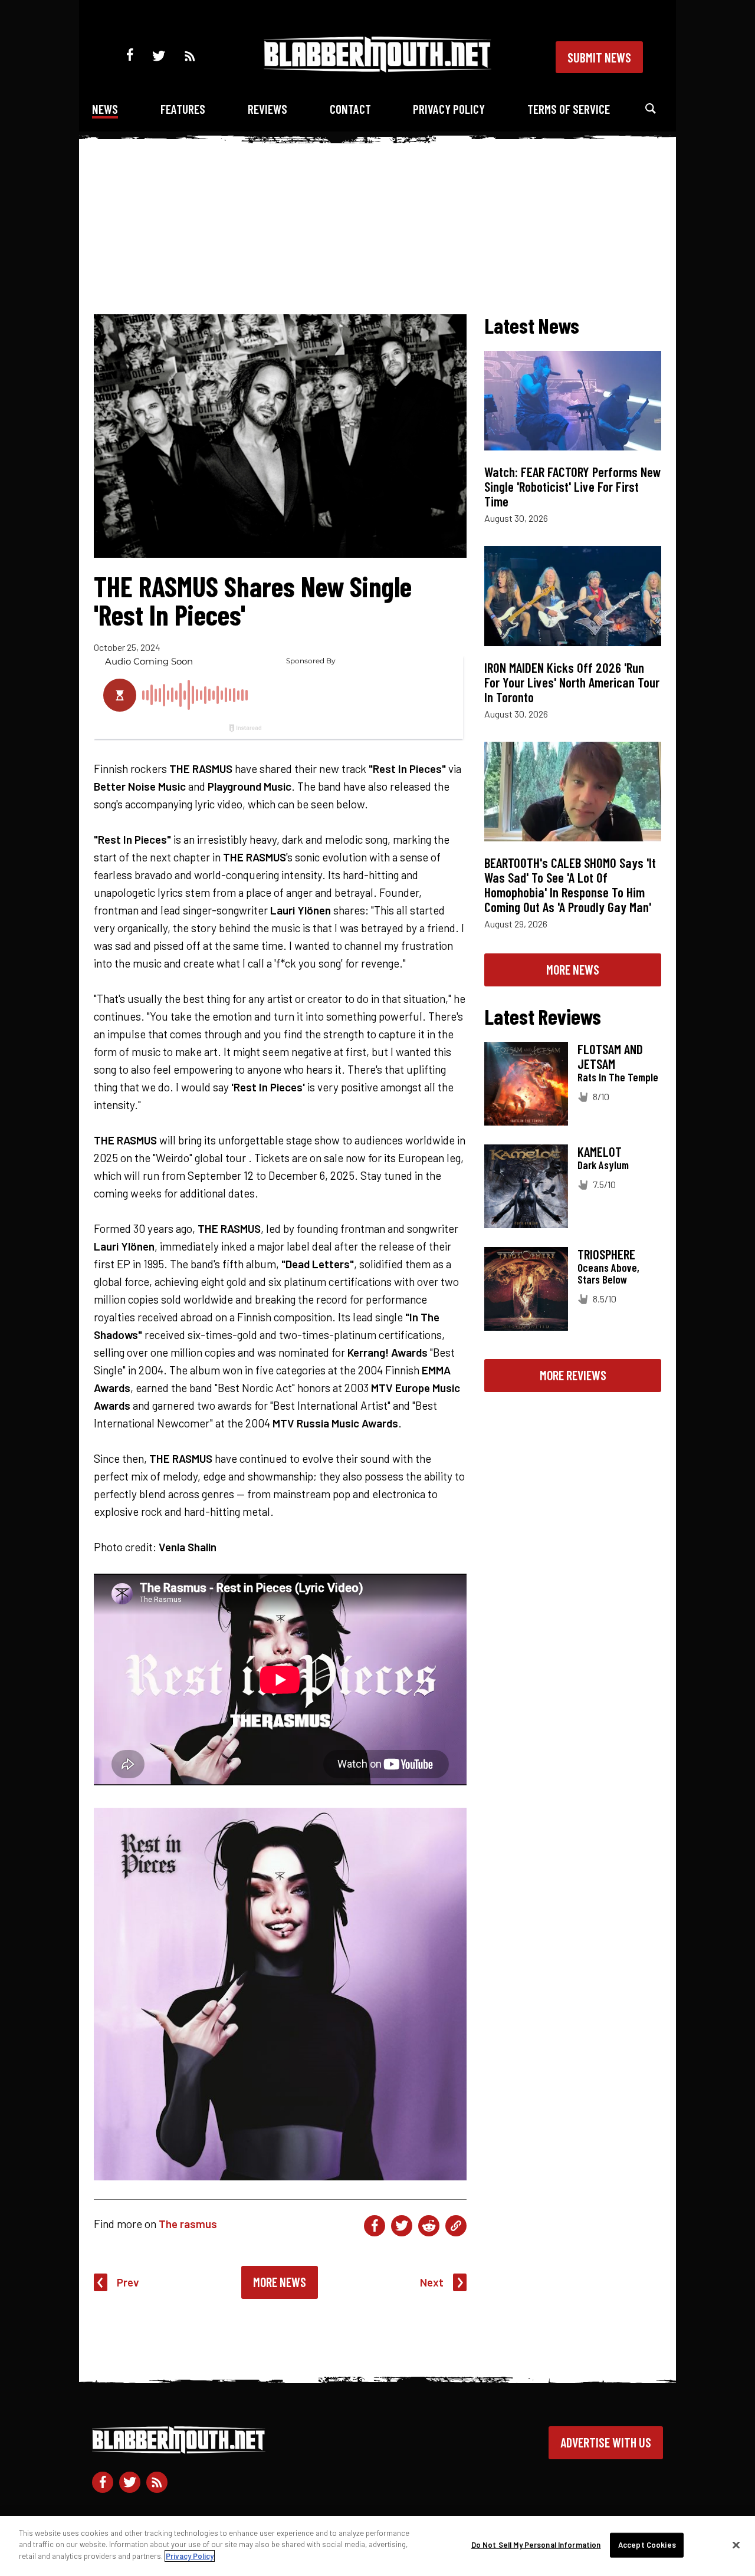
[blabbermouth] (377, 68)
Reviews (267, 109)
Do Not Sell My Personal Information (536, 2545)
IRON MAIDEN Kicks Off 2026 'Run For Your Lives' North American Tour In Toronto (572, 682)
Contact (350, 109)
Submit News (599, 57)
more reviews (573, 1375)
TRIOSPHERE (606, 1254)
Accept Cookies (647, 2545)
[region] (377, 2546)
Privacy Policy (449, 109)
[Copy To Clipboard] (456, 2226)
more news (573, 969)
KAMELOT (600, 1152)
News (105, 109)
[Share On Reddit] (429, 2226)
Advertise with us (606, 2442)
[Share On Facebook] (375, 2226)
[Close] (736, 2545)
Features (183, 109)
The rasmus (188, 2224)
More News (280, 2282)
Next (432, 2282)
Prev (128, 2282)
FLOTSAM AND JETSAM (610, 1056)
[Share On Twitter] (402, 2226)
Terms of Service (569, 109)
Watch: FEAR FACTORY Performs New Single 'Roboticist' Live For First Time (573, 486)
